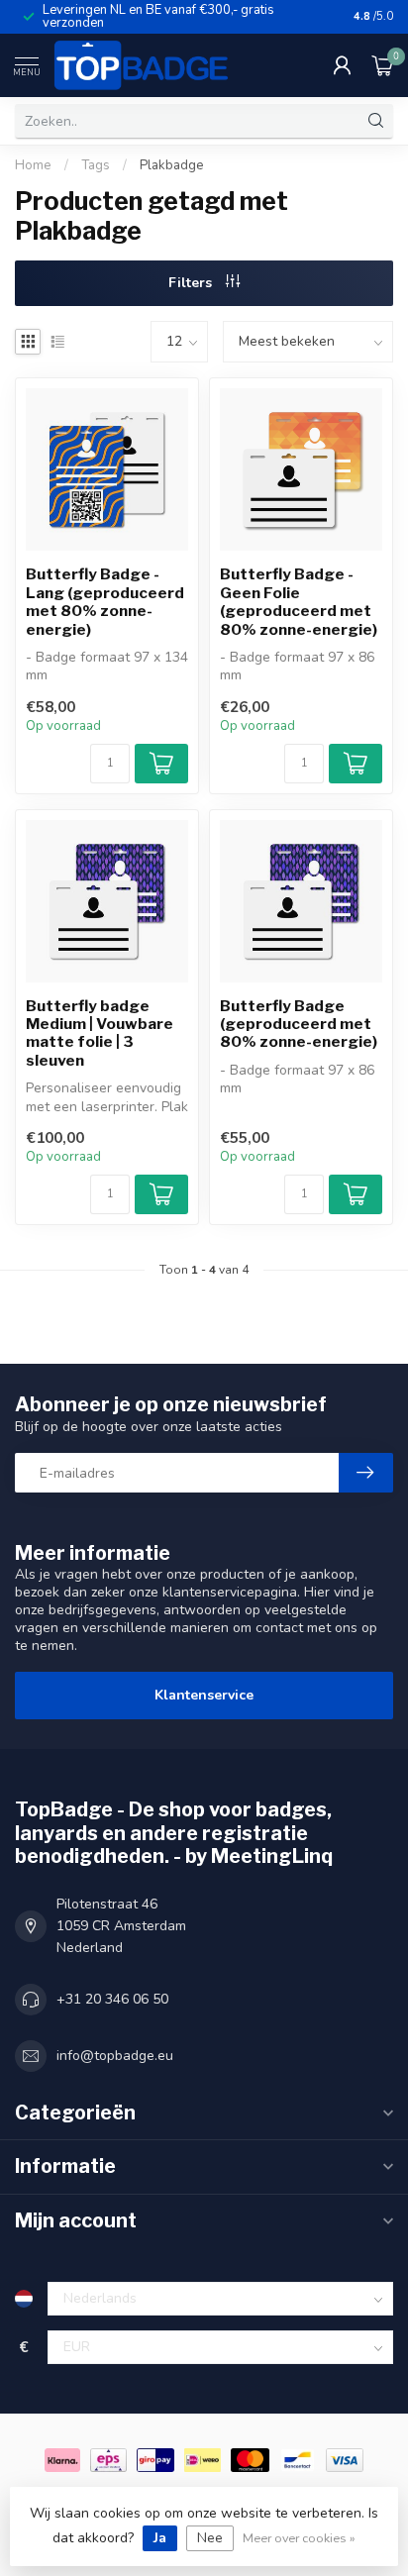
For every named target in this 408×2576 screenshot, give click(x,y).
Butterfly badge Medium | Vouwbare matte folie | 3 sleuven (100, 1033)
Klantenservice (204, 1695)
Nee (210, 2538)
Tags (96, 165)
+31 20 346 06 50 (112, 1999)
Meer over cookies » (299, 2538)
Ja (160, 2538)
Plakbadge (172, 165)
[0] (382, 65)
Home (33, 165)
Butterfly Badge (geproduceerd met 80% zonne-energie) (299, 1025)
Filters (192, 283)
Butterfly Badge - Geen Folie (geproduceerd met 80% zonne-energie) (299, 602)
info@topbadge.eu (115, 2056)
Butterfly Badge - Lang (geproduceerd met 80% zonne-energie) (105, 602)
